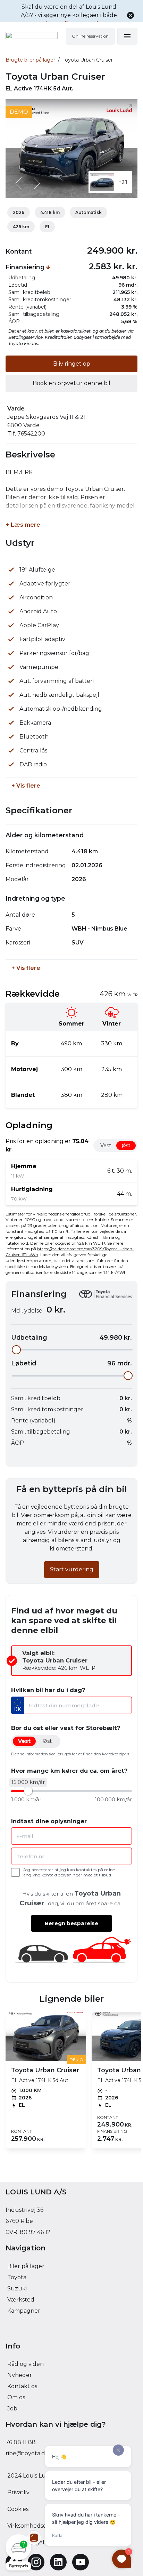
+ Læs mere (23, 525)
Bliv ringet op (72, 364)
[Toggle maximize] (129, 107)
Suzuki (17, 2288)
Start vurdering (72, 1569)
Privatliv (18, 2492)
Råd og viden (26, 2364)
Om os (16, 2397)
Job (12, 2408)
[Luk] (131, 15)
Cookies (18, 2509)
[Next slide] (36, 183)
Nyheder (20, 2375)
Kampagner (24, 2311)
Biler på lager (26, 2266)
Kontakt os (22, 2386)
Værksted (21, 2300)
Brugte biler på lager (30, 60)
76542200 (31, 434)
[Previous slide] (19, 183)
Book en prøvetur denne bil (71, 383)
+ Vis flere (26, 786)
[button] (18, 2552)
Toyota (17, 2277)
